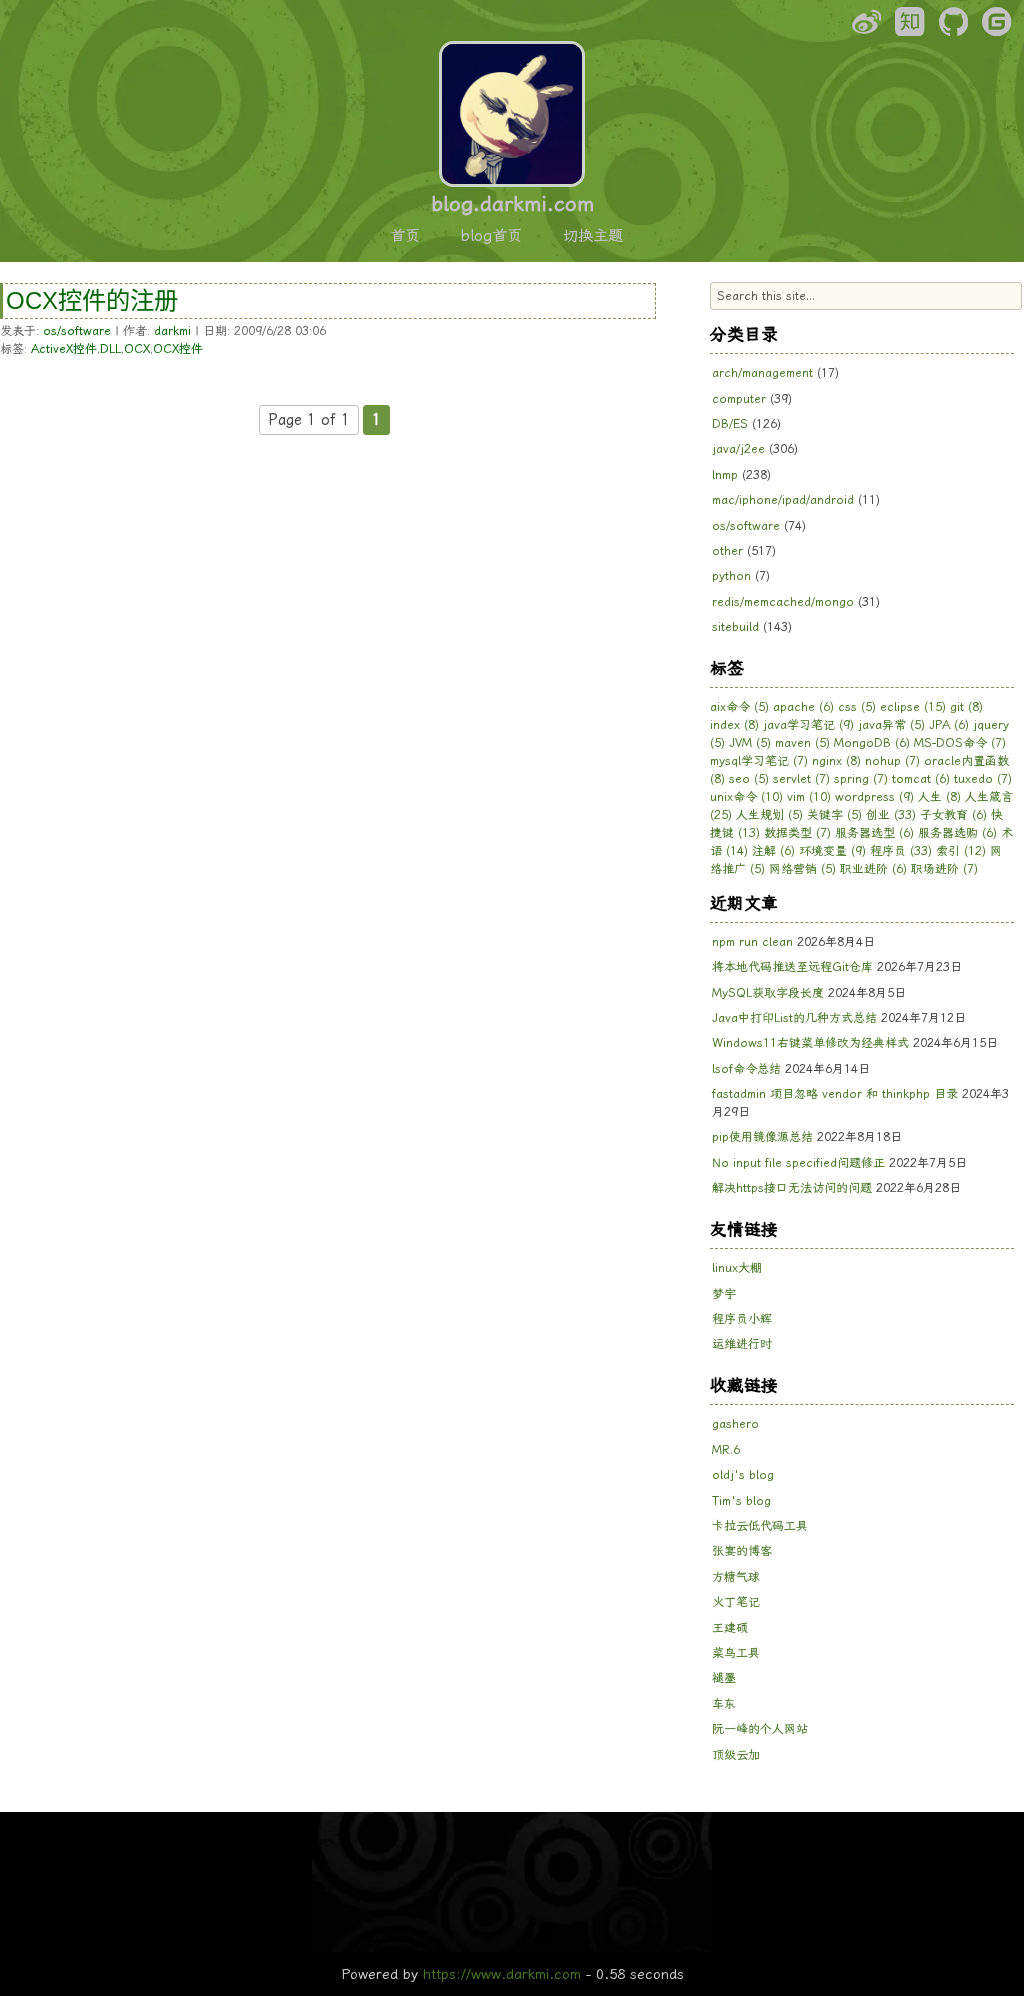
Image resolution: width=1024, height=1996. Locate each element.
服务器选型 (874, 833)
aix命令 (739, 707)
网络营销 (802, 869)
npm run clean (752, 942)
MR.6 (726, 1450)
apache (803, 707)
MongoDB (872, 743)
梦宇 (724, 1294)
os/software (77, 331)
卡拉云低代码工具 (760, 1526)
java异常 (891, 725)
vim (809, 797)
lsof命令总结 (746, 1069)
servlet (801, 779)
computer (739, 399)
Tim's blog (741, 1501)
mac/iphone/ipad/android (783, 500)
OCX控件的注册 (92, 300)
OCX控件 (178, 349)
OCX (137, 349)
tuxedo (983, 779)
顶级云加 (736, 1755)
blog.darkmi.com (512, 204)
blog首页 (491, 236)
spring (861, 779)
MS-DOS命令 (960, 743)
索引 (961, 851)
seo (749, 779)
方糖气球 (736, 1577)
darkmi (172, 331)
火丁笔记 (736, 1602)
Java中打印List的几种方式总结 (794, 1018)
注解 (773, 851)
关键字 (834, 815)
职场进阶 (944, 869)
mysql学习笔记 (759, 761)
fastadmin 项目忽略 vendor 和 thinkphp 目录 (835, 1094)
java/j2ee (738, 449)
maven (802, 743)
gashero (735, 1424)
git (966, 707)
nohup (892, 761)
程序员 (901, 851)
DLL (110, 349)
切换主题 (593, 236)
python (731, 576)
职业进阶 (873, 869)
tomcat (921, 779)
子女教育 (953, 815)
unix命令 (746, 797)
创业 (891, 815)
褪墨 (724, 1678)
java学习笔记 (808, 725)
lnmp (725, 475)
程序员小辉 (742, 1319)
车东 (724, 1704)
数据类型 (797, 833)
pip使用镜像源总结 (762, 1137)
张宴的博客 (742, 1551)
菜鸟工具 (736, 1653)
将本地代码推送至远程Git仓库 (792, 967)
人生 (939, 797)
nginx (836, 761)
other (727, 551)
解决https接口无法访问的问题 (792, 1188)
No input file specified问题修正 (798, 1163)
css (857, 707)
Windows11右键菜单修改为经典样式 (810, 1043)
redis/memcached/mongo (783, 602)
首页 (405, 236)
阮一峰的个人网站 (760, 1729)
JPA (949, 725)
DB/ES (730, 424)
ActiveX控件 (64, 349)
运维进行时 (742, 1344)
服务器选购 (957, 833)
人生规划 (769, 815)
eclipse (913, 707)
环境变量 (832, 851)
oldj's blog (743, 1475)
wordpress (874, 797)
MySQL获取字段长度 (768, 993)
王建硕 (730, 1628)
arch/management (762, 373)
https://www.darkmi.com (502, 1974)
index (734, 725)
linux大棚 (737, 1268)
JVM (750, 743)
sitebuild (735, 627)
